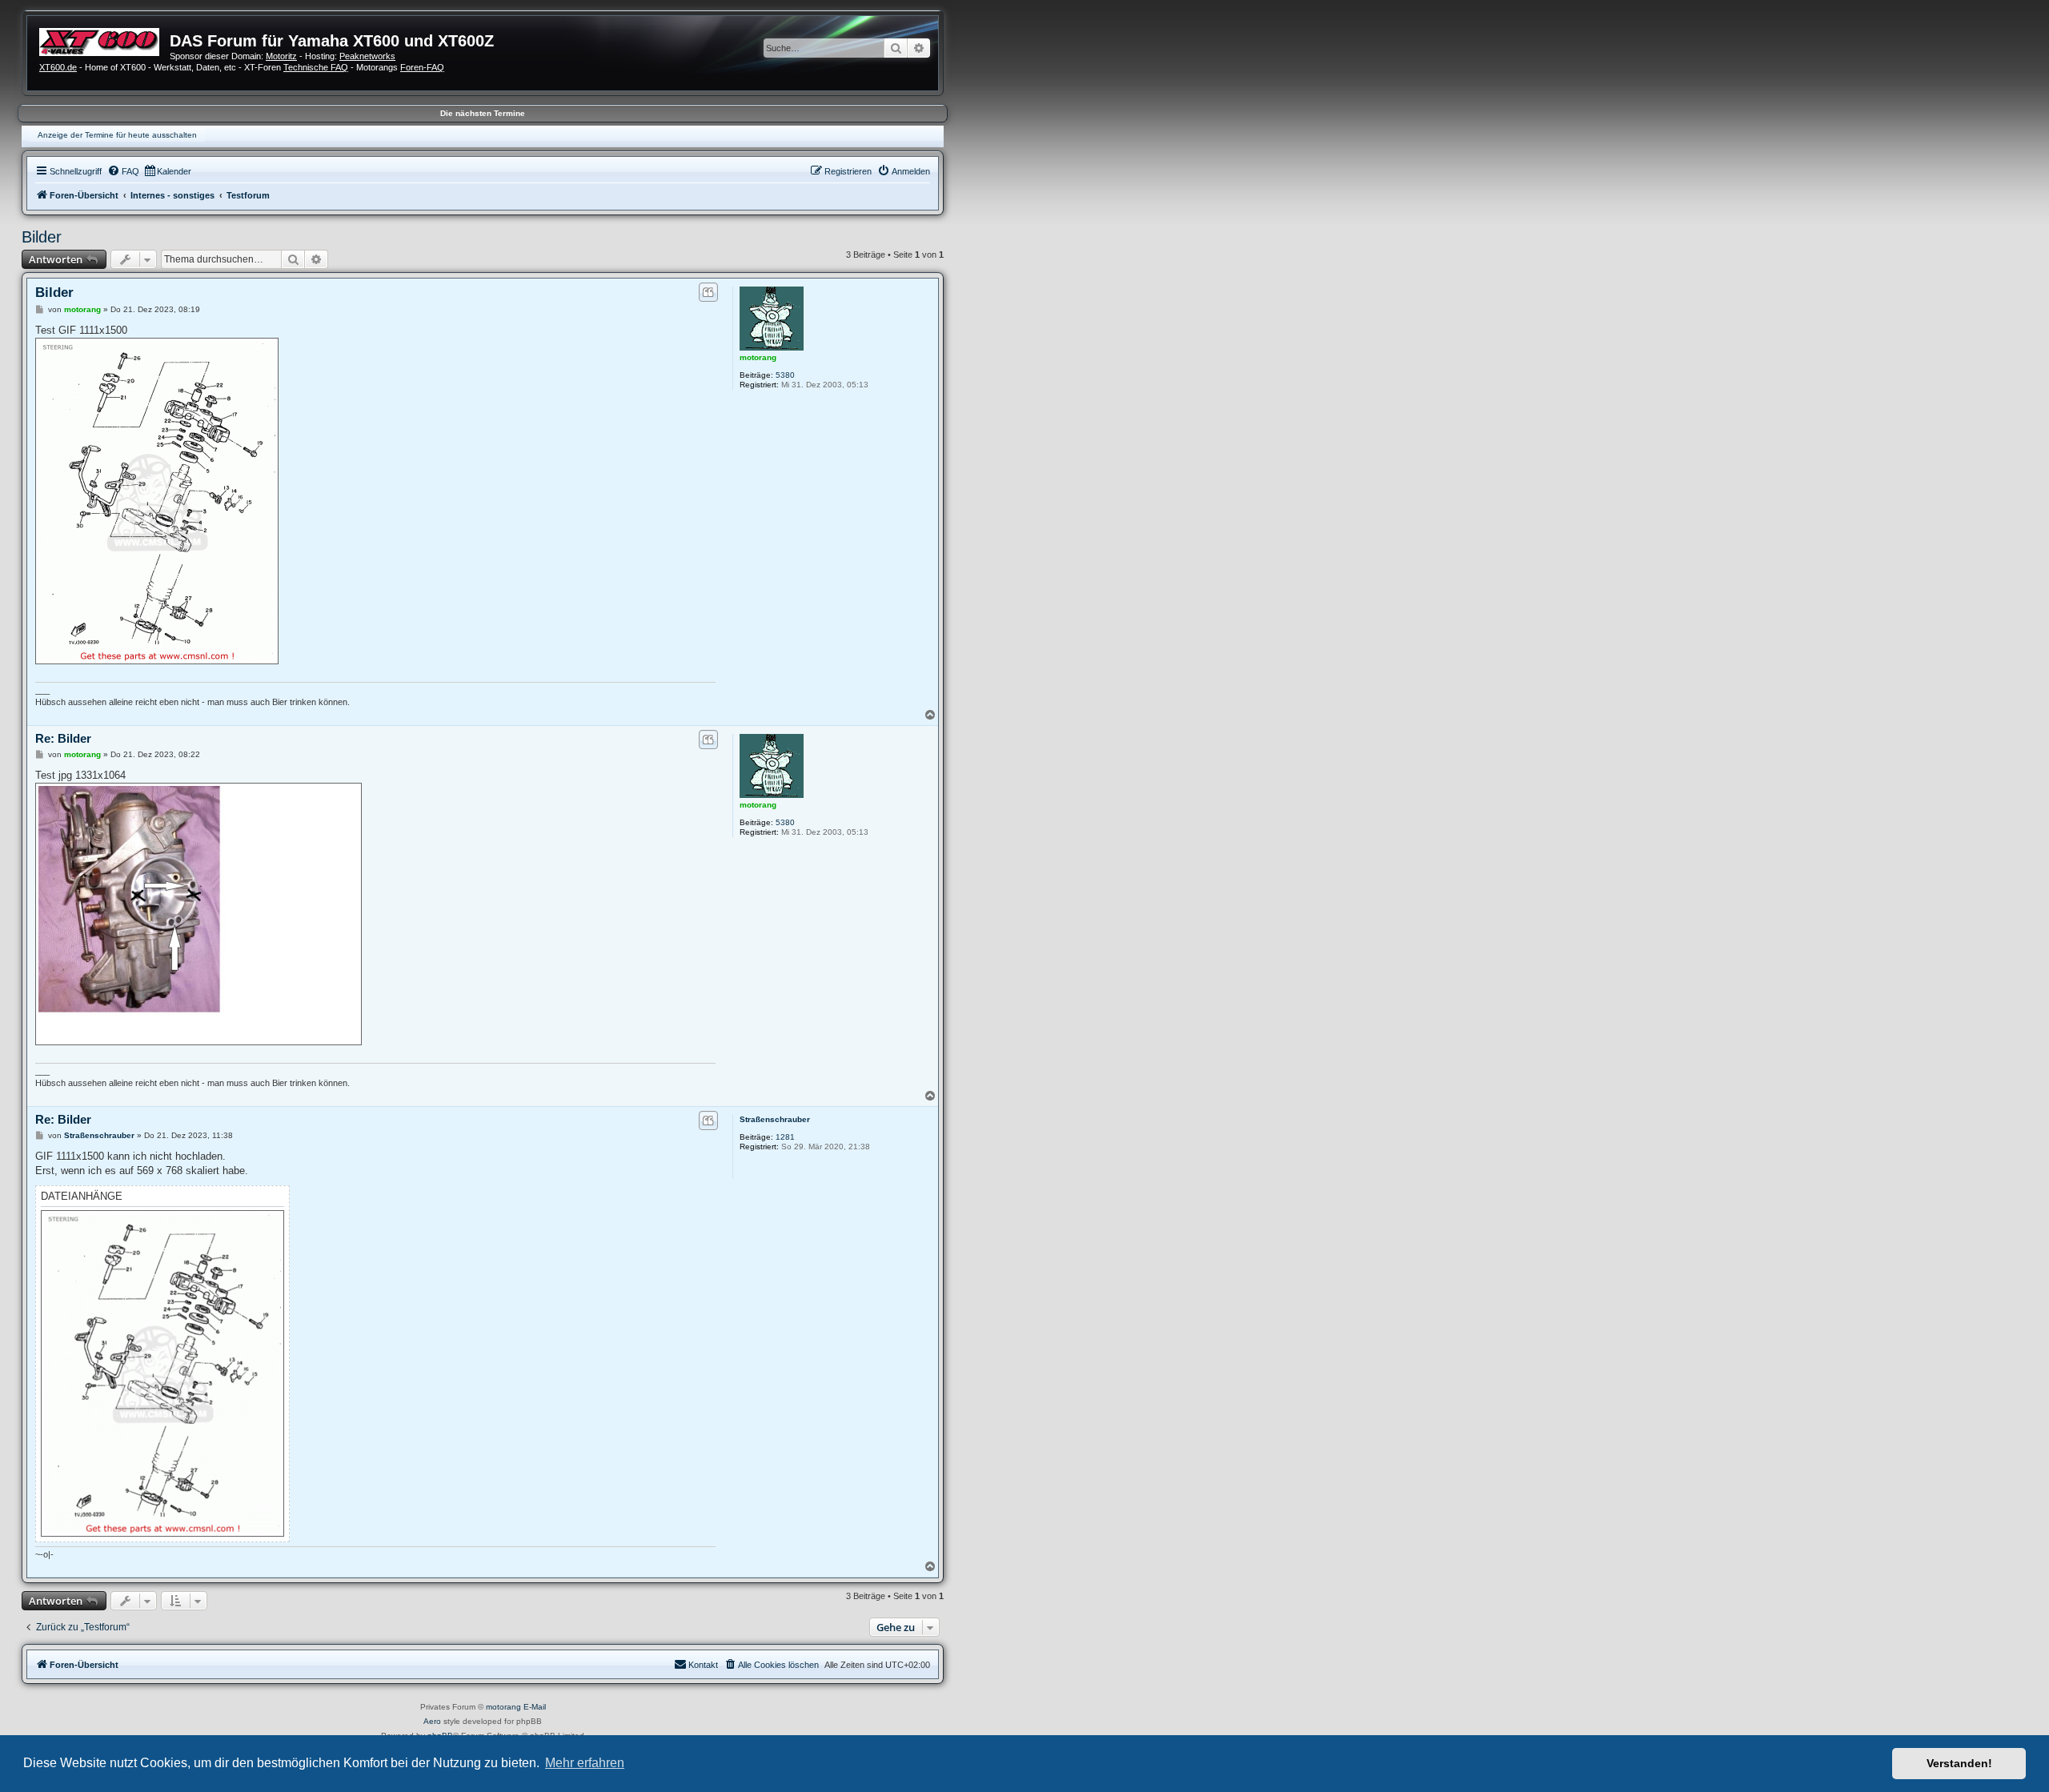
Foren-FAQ (422, 67)
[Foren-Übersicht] (104, 40)
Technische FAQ (316, 67)
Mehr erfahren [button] (585, 1763)
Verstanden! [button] (1959, 1763)
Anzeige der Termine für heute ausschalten (117, 135)
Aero (432, 1721)
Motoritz (281, 56)
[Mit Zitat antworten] (708, 292)
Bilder (42, 237)
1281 (785, 1137)
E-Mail (535, 1707)
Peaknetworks (367, 56)
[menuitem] (123, 171)
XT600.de (58, 67)
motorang (758, 357)
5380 (785, 375)
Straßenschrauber (775, 1119)
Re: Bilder (63, 738)
